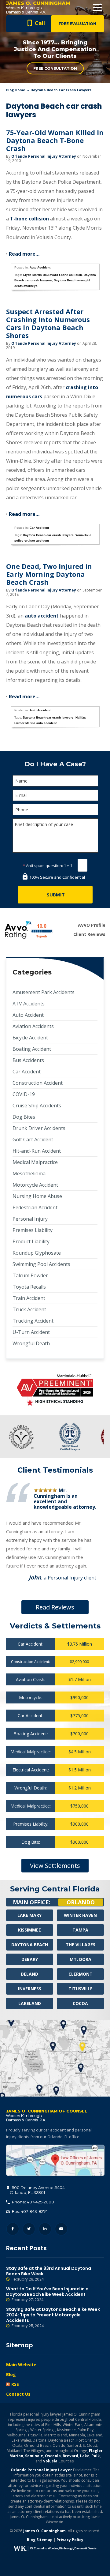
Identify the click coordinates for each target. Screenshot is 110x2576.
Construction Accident (38, 1083)
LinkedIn (45, 2229)
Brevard (70, 2456)
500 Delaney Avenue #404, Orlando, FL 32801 (55, 2160)
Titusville (81, 1989)
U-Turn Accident (31, 1332)
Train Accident (29, 1298)
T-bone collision (29, 219)
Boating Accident (32, 1049)
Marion (16, 2456)
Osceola (53, 2456)
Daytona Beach (30, 1945)
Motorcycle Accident (35, 1185)
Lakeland (30, 2003)
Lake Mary (29, 1915)
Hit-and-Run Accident (37, 1151)
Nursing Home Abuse (37, 1196)
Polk (96, 2456)
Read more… (24, 254)
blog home (16, 90)
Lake (85, 2456)
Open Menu (98, 8)
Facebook (13, 2229)
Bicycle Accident (30, 1038)
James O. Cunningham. (45, 2531)
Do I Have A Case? (55, 764)
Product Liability (31, 1241)
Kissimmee (29, 1930)
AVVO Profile (92, 925)
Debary (30, 1959)
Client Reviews (89, 934)
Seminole (34, 2456)
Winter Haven (80, 1915)
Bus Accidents (28, 1060)
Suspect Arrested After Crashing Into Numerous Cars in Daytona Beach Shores (48, 323)
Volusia (50, 2461)
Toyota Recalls (29, 1287)
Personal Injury (30, 1219)
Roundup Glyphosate (37, 1253)
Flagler (96, 2451)
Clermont (81, 1974)
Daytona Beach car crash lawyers (48, 535)
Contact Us (18, 2394)
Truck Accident (29, 1309)
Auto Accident (40, 267)
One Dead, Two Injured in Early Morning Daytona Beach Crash (49, 574)
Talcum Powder (30, 1275)
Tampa (80, 1930)
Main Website (21, 2365)
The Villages (81, 1945)
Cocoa (80, 2003)
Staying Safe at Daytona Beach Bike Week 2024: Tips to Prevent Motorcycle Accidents (53, 2317)
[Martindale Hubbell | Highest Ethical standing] (55, 1390)
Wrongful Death (31, 1343)
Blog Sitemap (40, 2540)
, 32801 (37, 2190)
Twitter (29, 2229)
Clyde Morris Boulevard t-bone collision (52, 275)
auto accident (42, 616)
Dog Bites (24, 1117)
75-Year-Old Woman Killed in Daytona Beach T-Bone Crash (55, 140)
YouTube (61, 2229)
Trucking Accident (33, 1321)
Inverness (30, 1989)
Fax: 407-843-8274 (29, 2211)
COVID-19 (24, 1094)
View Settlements (55, 1866)
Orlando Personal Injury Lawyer (41, 2470)
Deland (29, 1974)
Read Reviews (55, 1607)
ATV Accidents (29, 1004)
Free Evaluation (77, 24)
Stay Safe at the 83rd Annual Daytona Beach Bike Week (49, 2274)
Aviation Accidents (33, 1026)
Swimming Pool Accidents (41, 1264)
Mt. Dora (81, 1959)
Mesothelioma (29, 1173)
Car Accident (39, 528)
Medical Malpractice (35, 1162)
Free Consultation (55, 68)
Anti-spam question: (43, 866)
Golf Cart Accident (33, 1140)
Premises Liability (33, 1230)
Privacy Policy (70, 2540)
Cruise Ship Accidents (37, 1106)
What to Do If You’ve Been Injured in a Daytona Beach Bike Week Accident (47, 2294)
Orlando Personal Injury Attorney (44, 156)
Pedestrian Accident (35, 1207)
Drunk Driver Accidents (39, 1128)
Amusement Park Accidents (44, 992)
